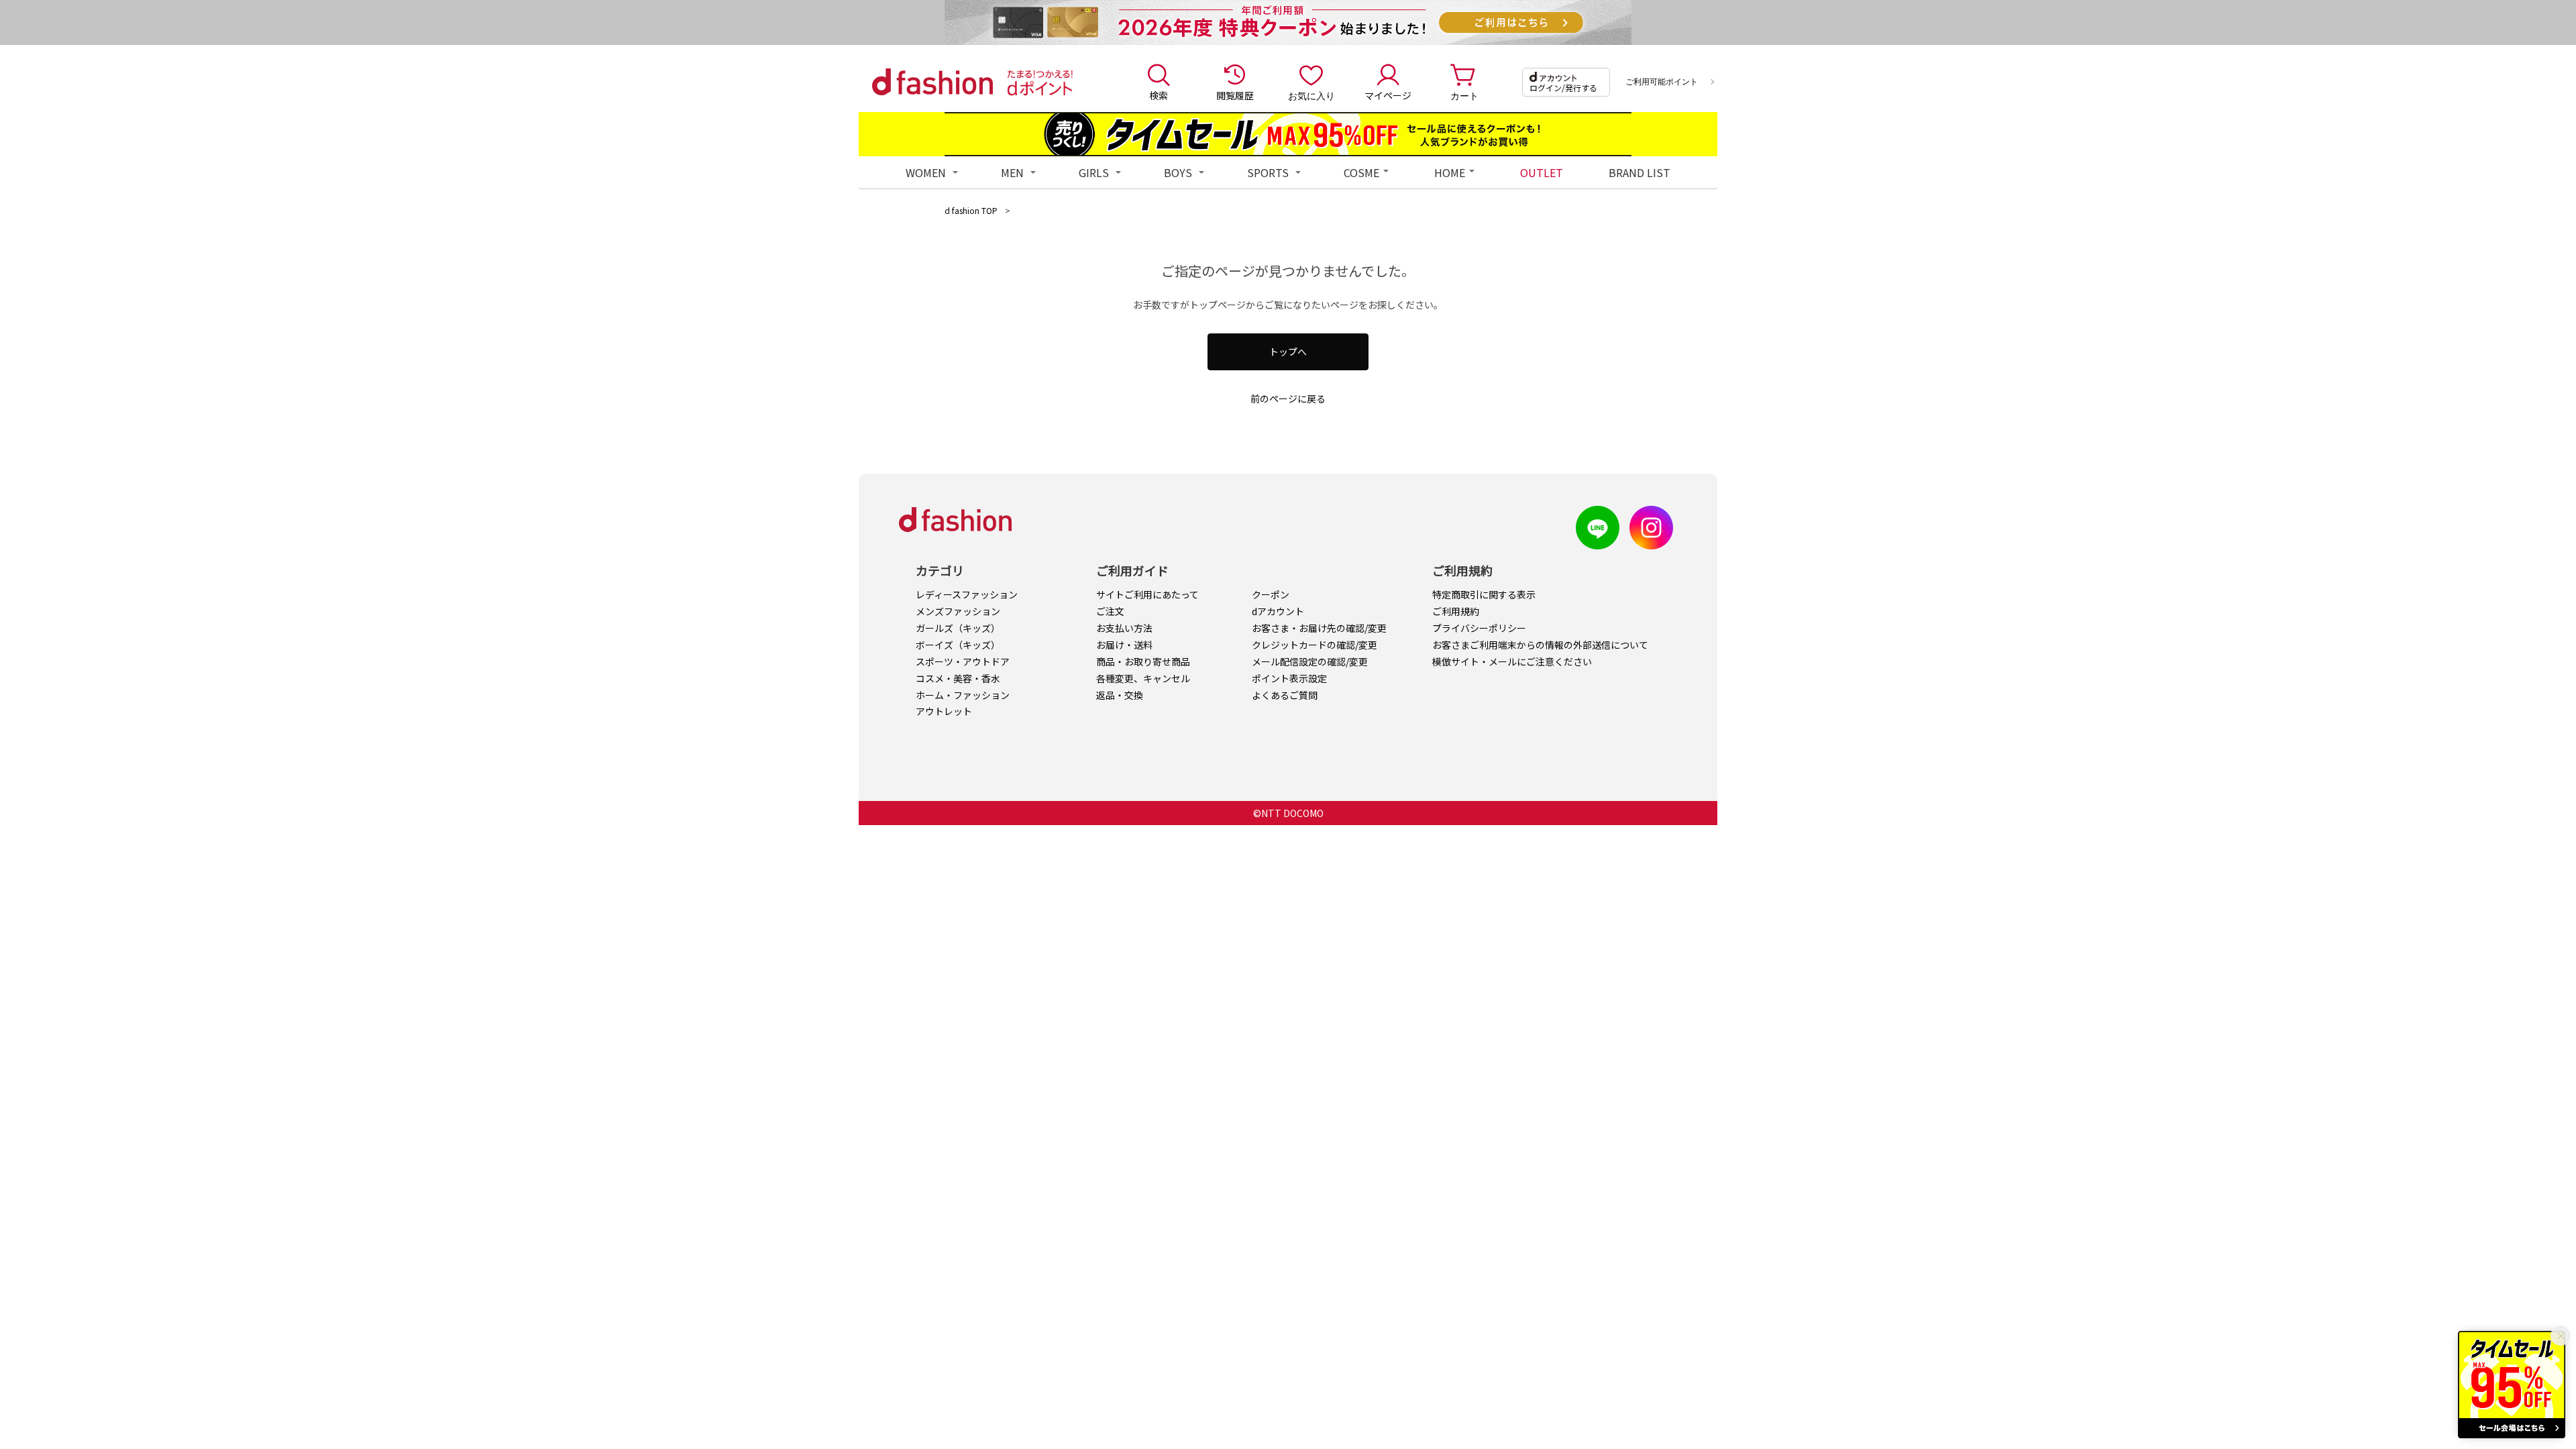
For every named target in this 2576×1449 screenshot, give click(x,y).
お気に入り (1311, 95)
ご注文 (1110, 611)
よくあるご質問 (1285, 695)
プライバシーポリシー (1479, 628)
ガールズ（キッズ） (958, 628)
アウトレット (944, 711)
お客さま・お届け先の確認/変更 (1319, 628)
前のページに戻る (1288, 398)
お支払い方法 (1124, 628)
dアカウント (1278, 611)
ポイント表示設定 (1289, 678)
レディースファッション (967, 594)
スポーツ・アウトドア (963, 661)
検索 (1159, 95)
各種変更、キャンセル (1143, 678)
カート (1464, 95)
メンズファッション (958, 611)
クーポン (1271, 594)
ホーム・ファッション (963, 695)
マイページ (1388, 95)
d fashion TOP (971, 210)
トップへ (1288, 352)
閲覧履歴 (1235, 95)
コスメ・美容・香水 (958, 678)
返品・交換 (1120, 695)
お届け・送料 (1124, 645)
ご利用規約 (1456, 611)
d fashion (932, 82)
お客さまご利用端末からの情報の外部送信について (1540, 645)
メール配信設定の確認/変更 (1310, 661)
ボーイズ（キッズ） (958, 645)
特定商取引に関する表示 (1484, 594)
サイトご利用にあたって (1147, 594)
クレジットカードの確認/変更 (1314, 645)
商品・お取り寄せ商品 (1143, 661)
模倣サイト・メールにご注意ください (1512, 661)
